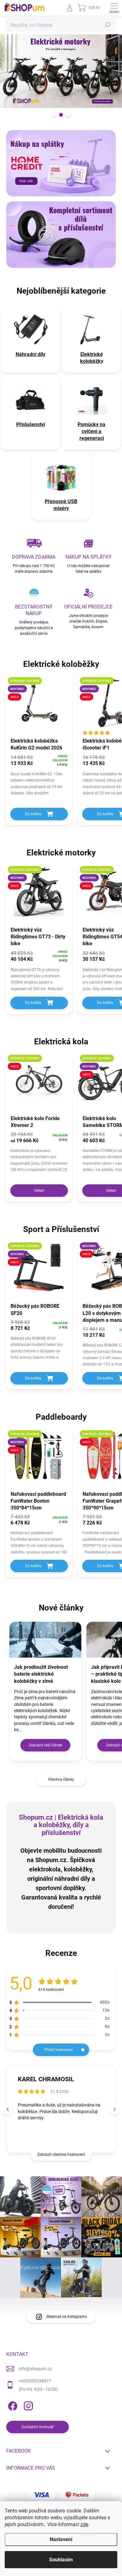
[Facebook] (12, 2405)
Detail (39, 1191)
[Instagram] (27, 2405)
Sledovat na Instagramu (67, 2317)
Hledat (108, 25)
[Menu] (114, 8)
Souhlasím (61, 2560)
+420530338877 (35, 2381)
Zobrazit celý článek (46, 1745)
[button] (114, 2109)
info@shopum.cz (35, 2369)
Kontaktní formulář (38, 2427)
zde (84, 2524)
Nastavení (61, 2539)
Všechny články (61, 1779)
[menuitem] (30, 354)
